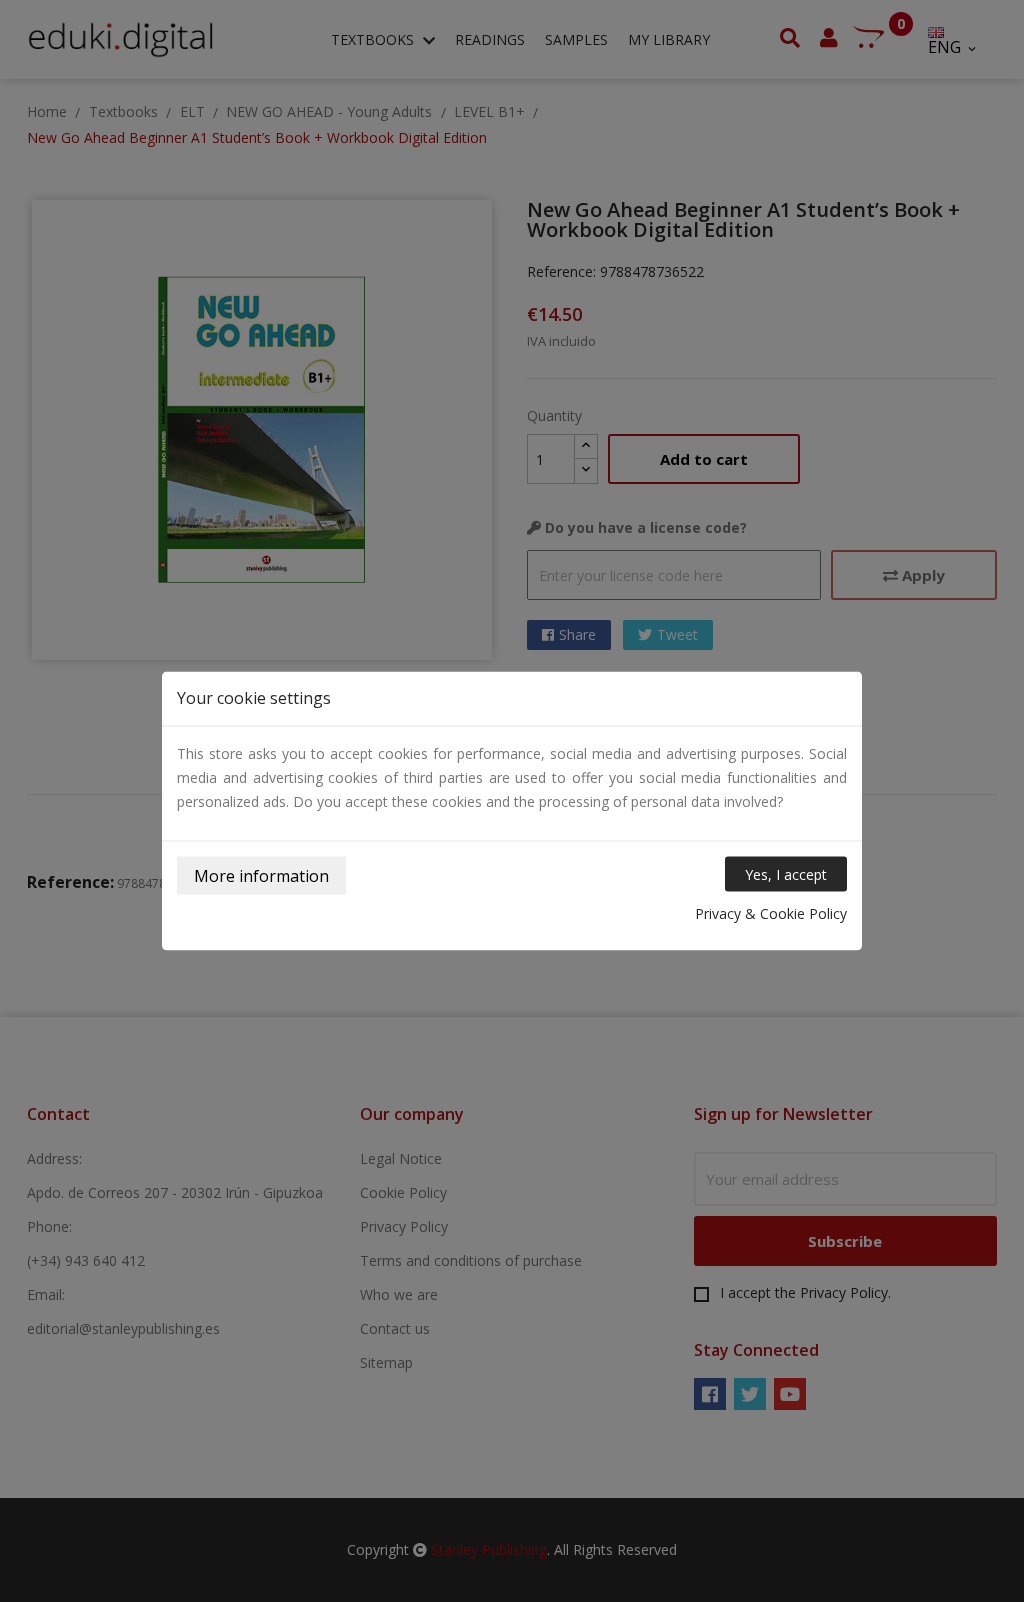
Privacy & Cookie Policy (771, 913)
